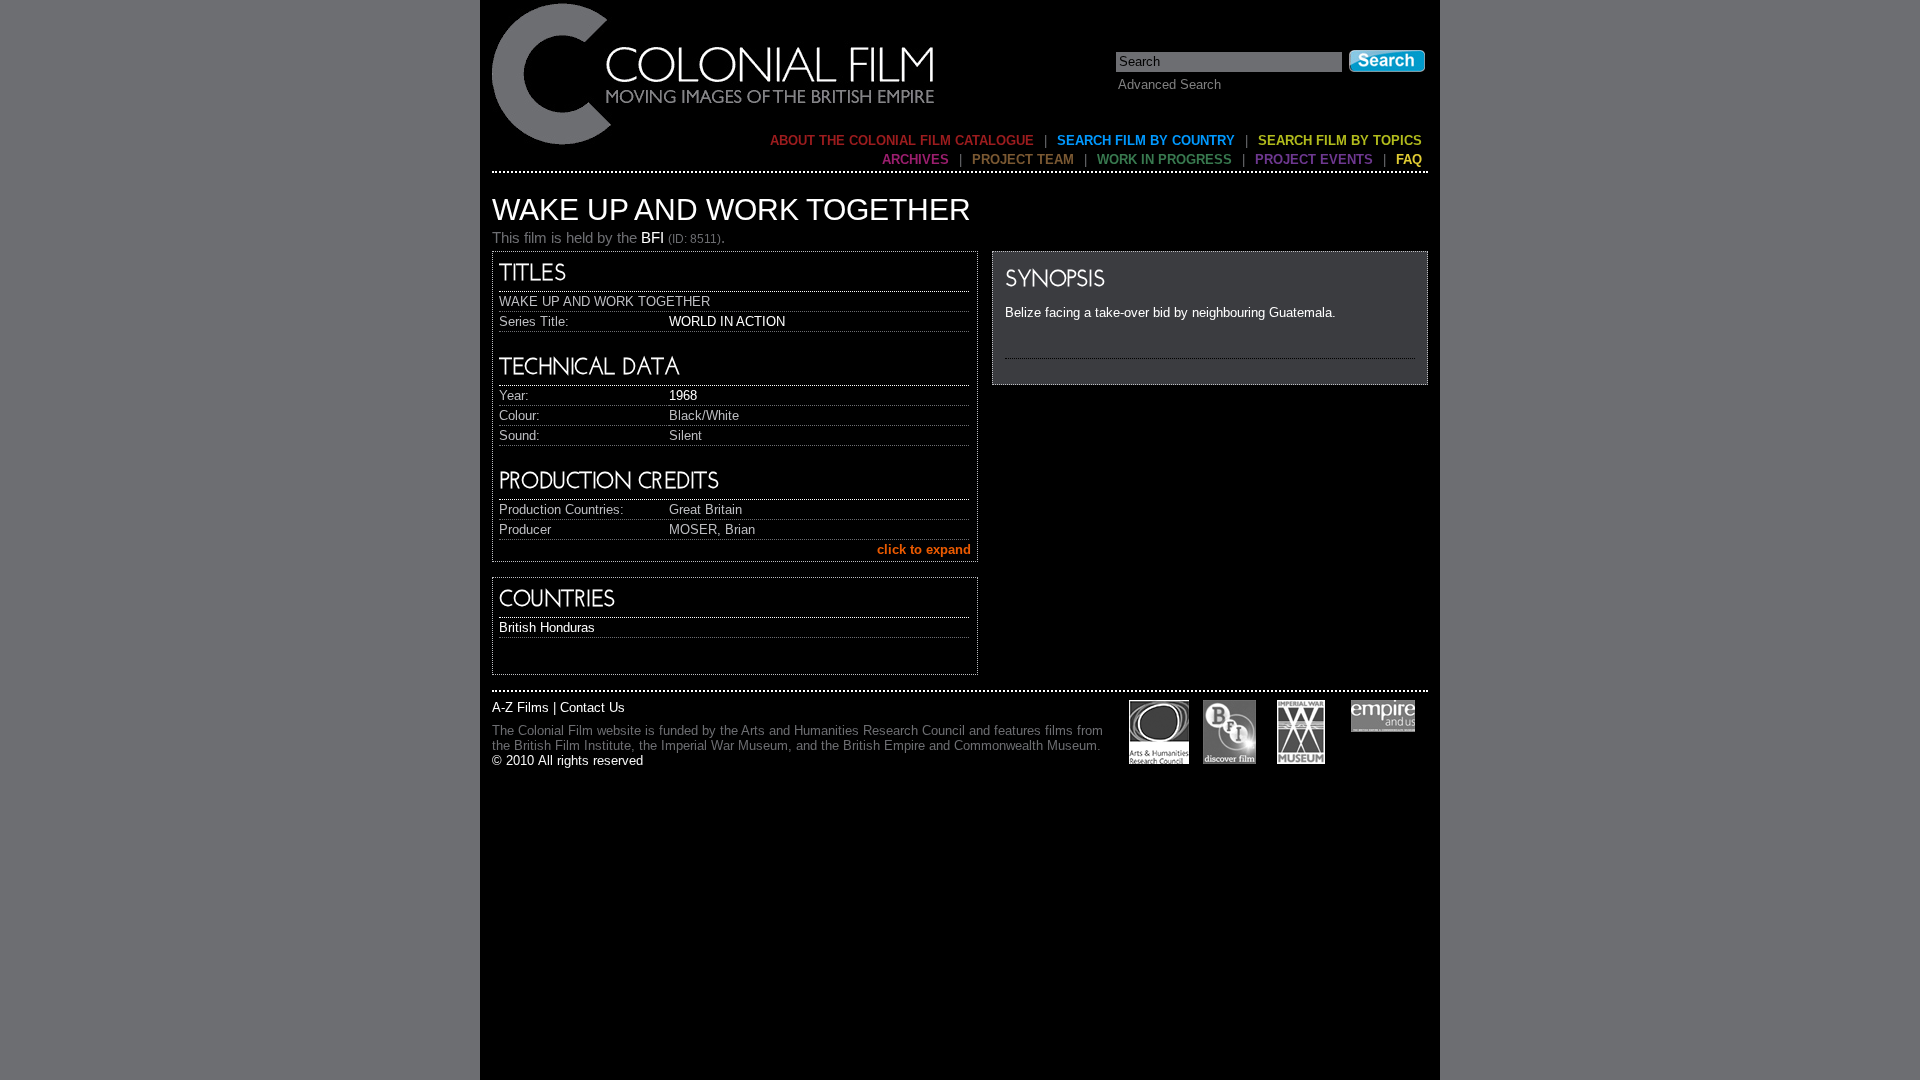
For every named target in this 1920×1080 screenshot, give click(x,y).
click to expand (924, 549)
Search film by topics (1340, 140)
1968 (683, 395)
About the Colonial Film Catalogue (902, 140)
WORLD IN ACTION (727, 321)
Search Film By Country (1146, 140)
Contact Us (592, 707)
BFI (652, 237)
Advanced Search (1169, 84)
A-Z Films (520, 707)
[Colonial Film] (714, 143)
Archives (915, 159)
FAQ (1409, 159)
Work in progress (1164, 159)
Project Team (1023, 159)
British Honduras (547, 627)
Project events (1314, 159)
